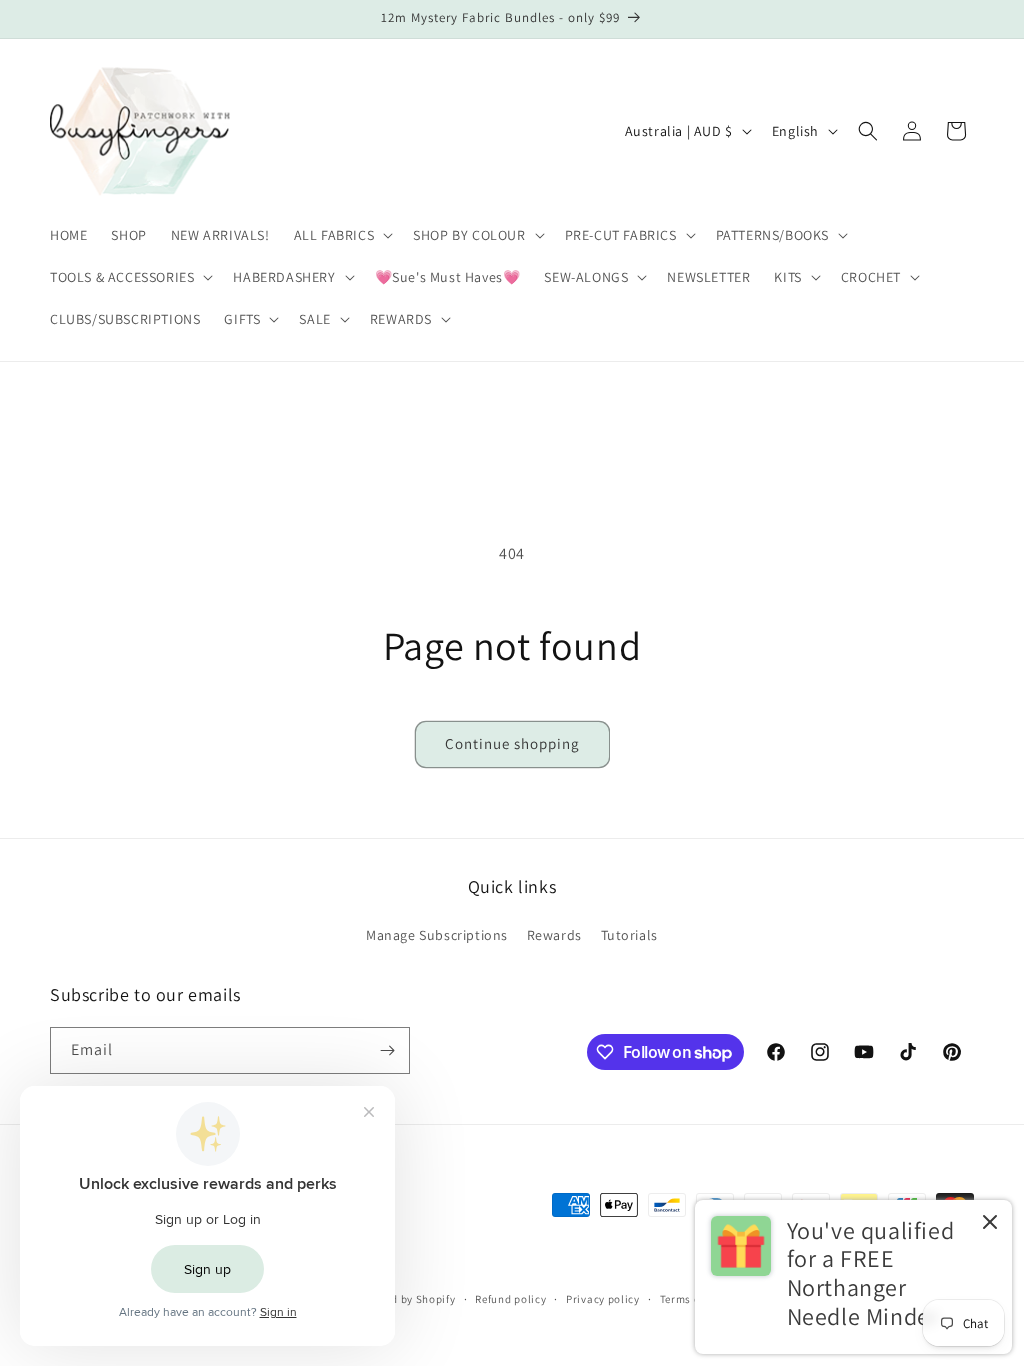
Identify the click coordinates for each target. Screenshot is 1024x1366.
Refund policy (510, 1299)
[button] (342, 235)
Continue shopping (512, 743)
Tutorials (629, 935)
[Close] (990, 1223)
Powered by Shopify (404, 1299)
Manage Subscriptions (437, 935)
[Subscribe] (387, 1050)
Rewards (554, 935)
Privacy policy (603, 1299)
